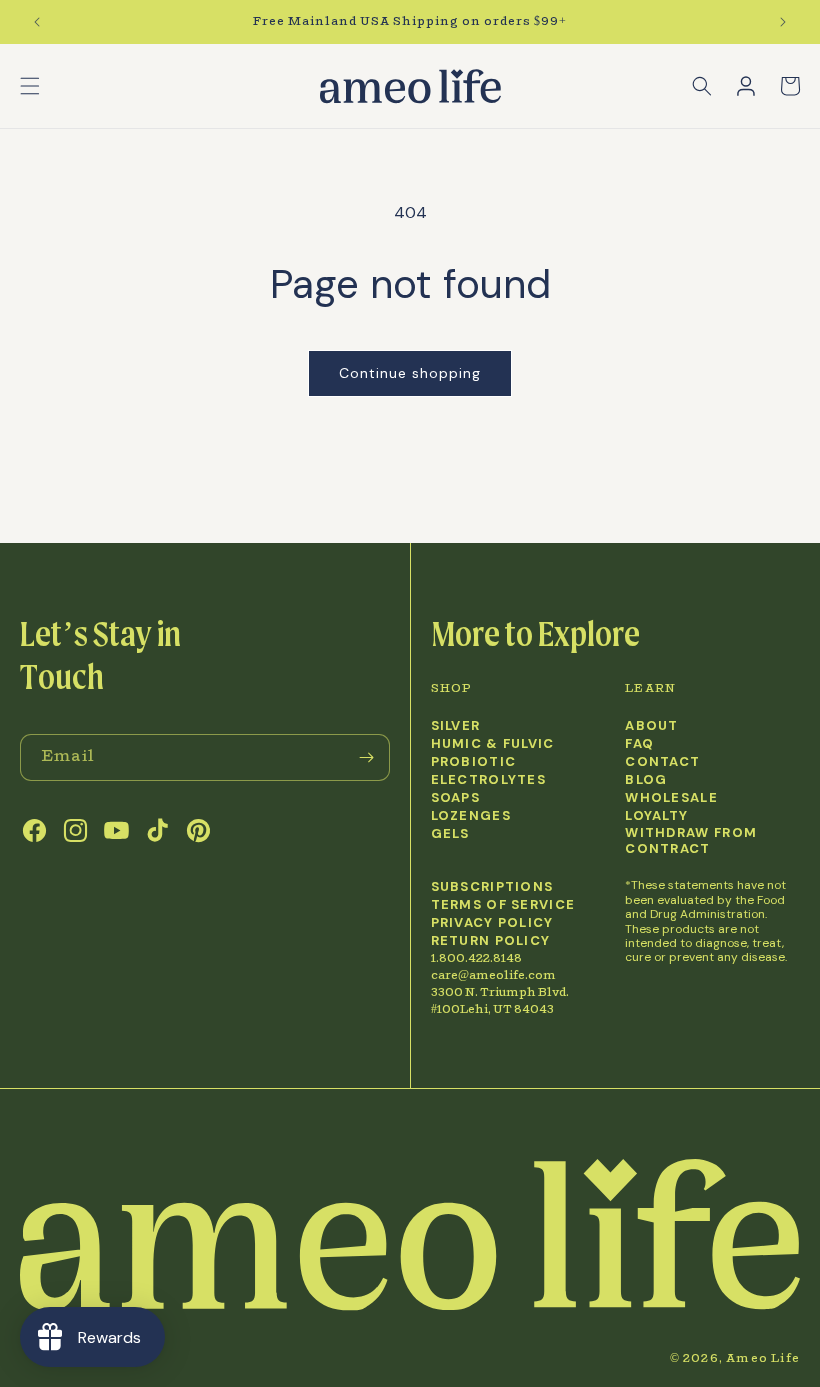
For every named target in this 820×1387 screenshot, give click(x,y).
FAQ (639, 744)
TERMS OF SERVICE (503, 905)
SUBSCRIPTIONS (492, 887)
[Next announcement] (783, 22)
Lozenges (471, 816)
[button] (30, 86)
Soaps (456, 798)
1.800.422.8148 (476, 958)
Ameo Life (763, 1358)
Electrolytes (489, 780)
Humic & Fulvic (493, 744)
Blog (646, 780)
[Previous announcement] (37, 22)
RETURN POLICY (491, 941)
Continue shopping (410, 373)
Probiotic (474, 762)
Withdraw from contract (691, 841)
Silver (456, 726)
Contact (662, 762)
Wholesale (671, 798)
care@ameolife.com (493, 975)
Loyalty (656, 816)
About (652, 726)
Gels (450, 834)
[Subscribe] (367, 757)
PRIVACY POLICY (492, 923)
